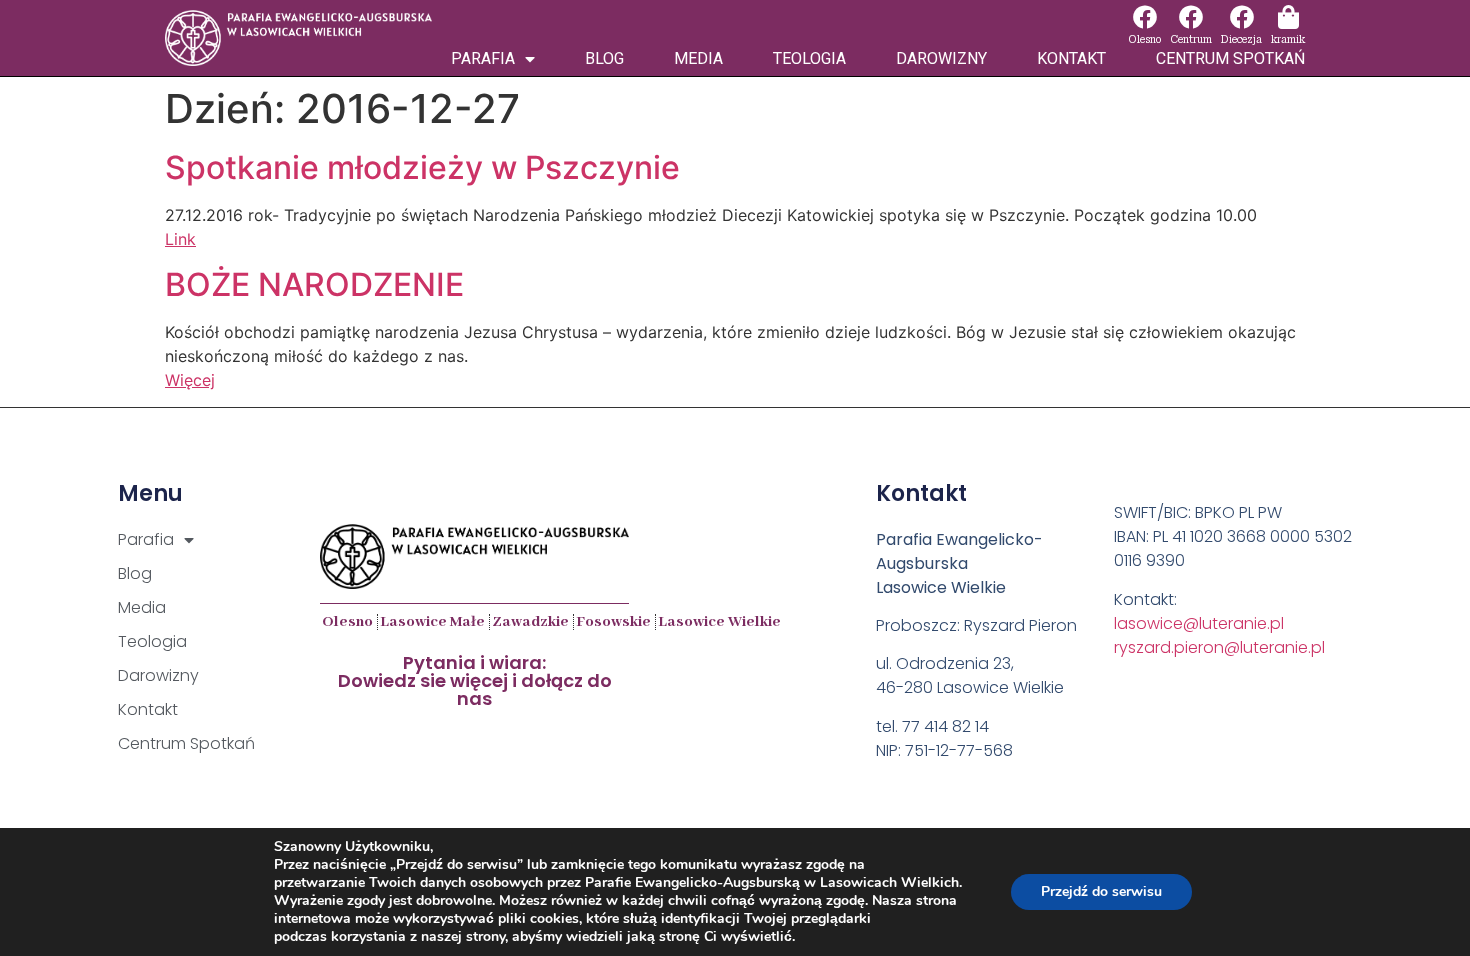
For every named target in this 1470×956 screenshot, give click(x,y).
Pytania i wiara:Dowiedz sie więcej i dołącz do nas (475, 680)
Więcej (190, 380)
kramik (1288, 39)
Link (180, 239)
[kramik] (1288, 17)
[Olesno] (1145, 17)
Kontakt (1071, 58)
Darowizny (941, 58)
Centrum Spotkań (1230, 58)
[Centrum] (1191, 17)
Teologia (809, 58)
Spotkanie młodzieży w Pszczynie (422, 167)
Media (698, 58)
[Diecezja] (1242, 17)
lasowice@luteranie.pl (1199, 623)
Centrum (1191, 39)
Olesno (1144, 39)
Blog (604, 58)
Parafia (483, 58)
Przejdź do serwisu (1101, 891)
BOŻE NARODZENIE (314, 284)
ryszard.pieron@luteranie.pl (1219, 647)
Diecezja (1241, 39)
